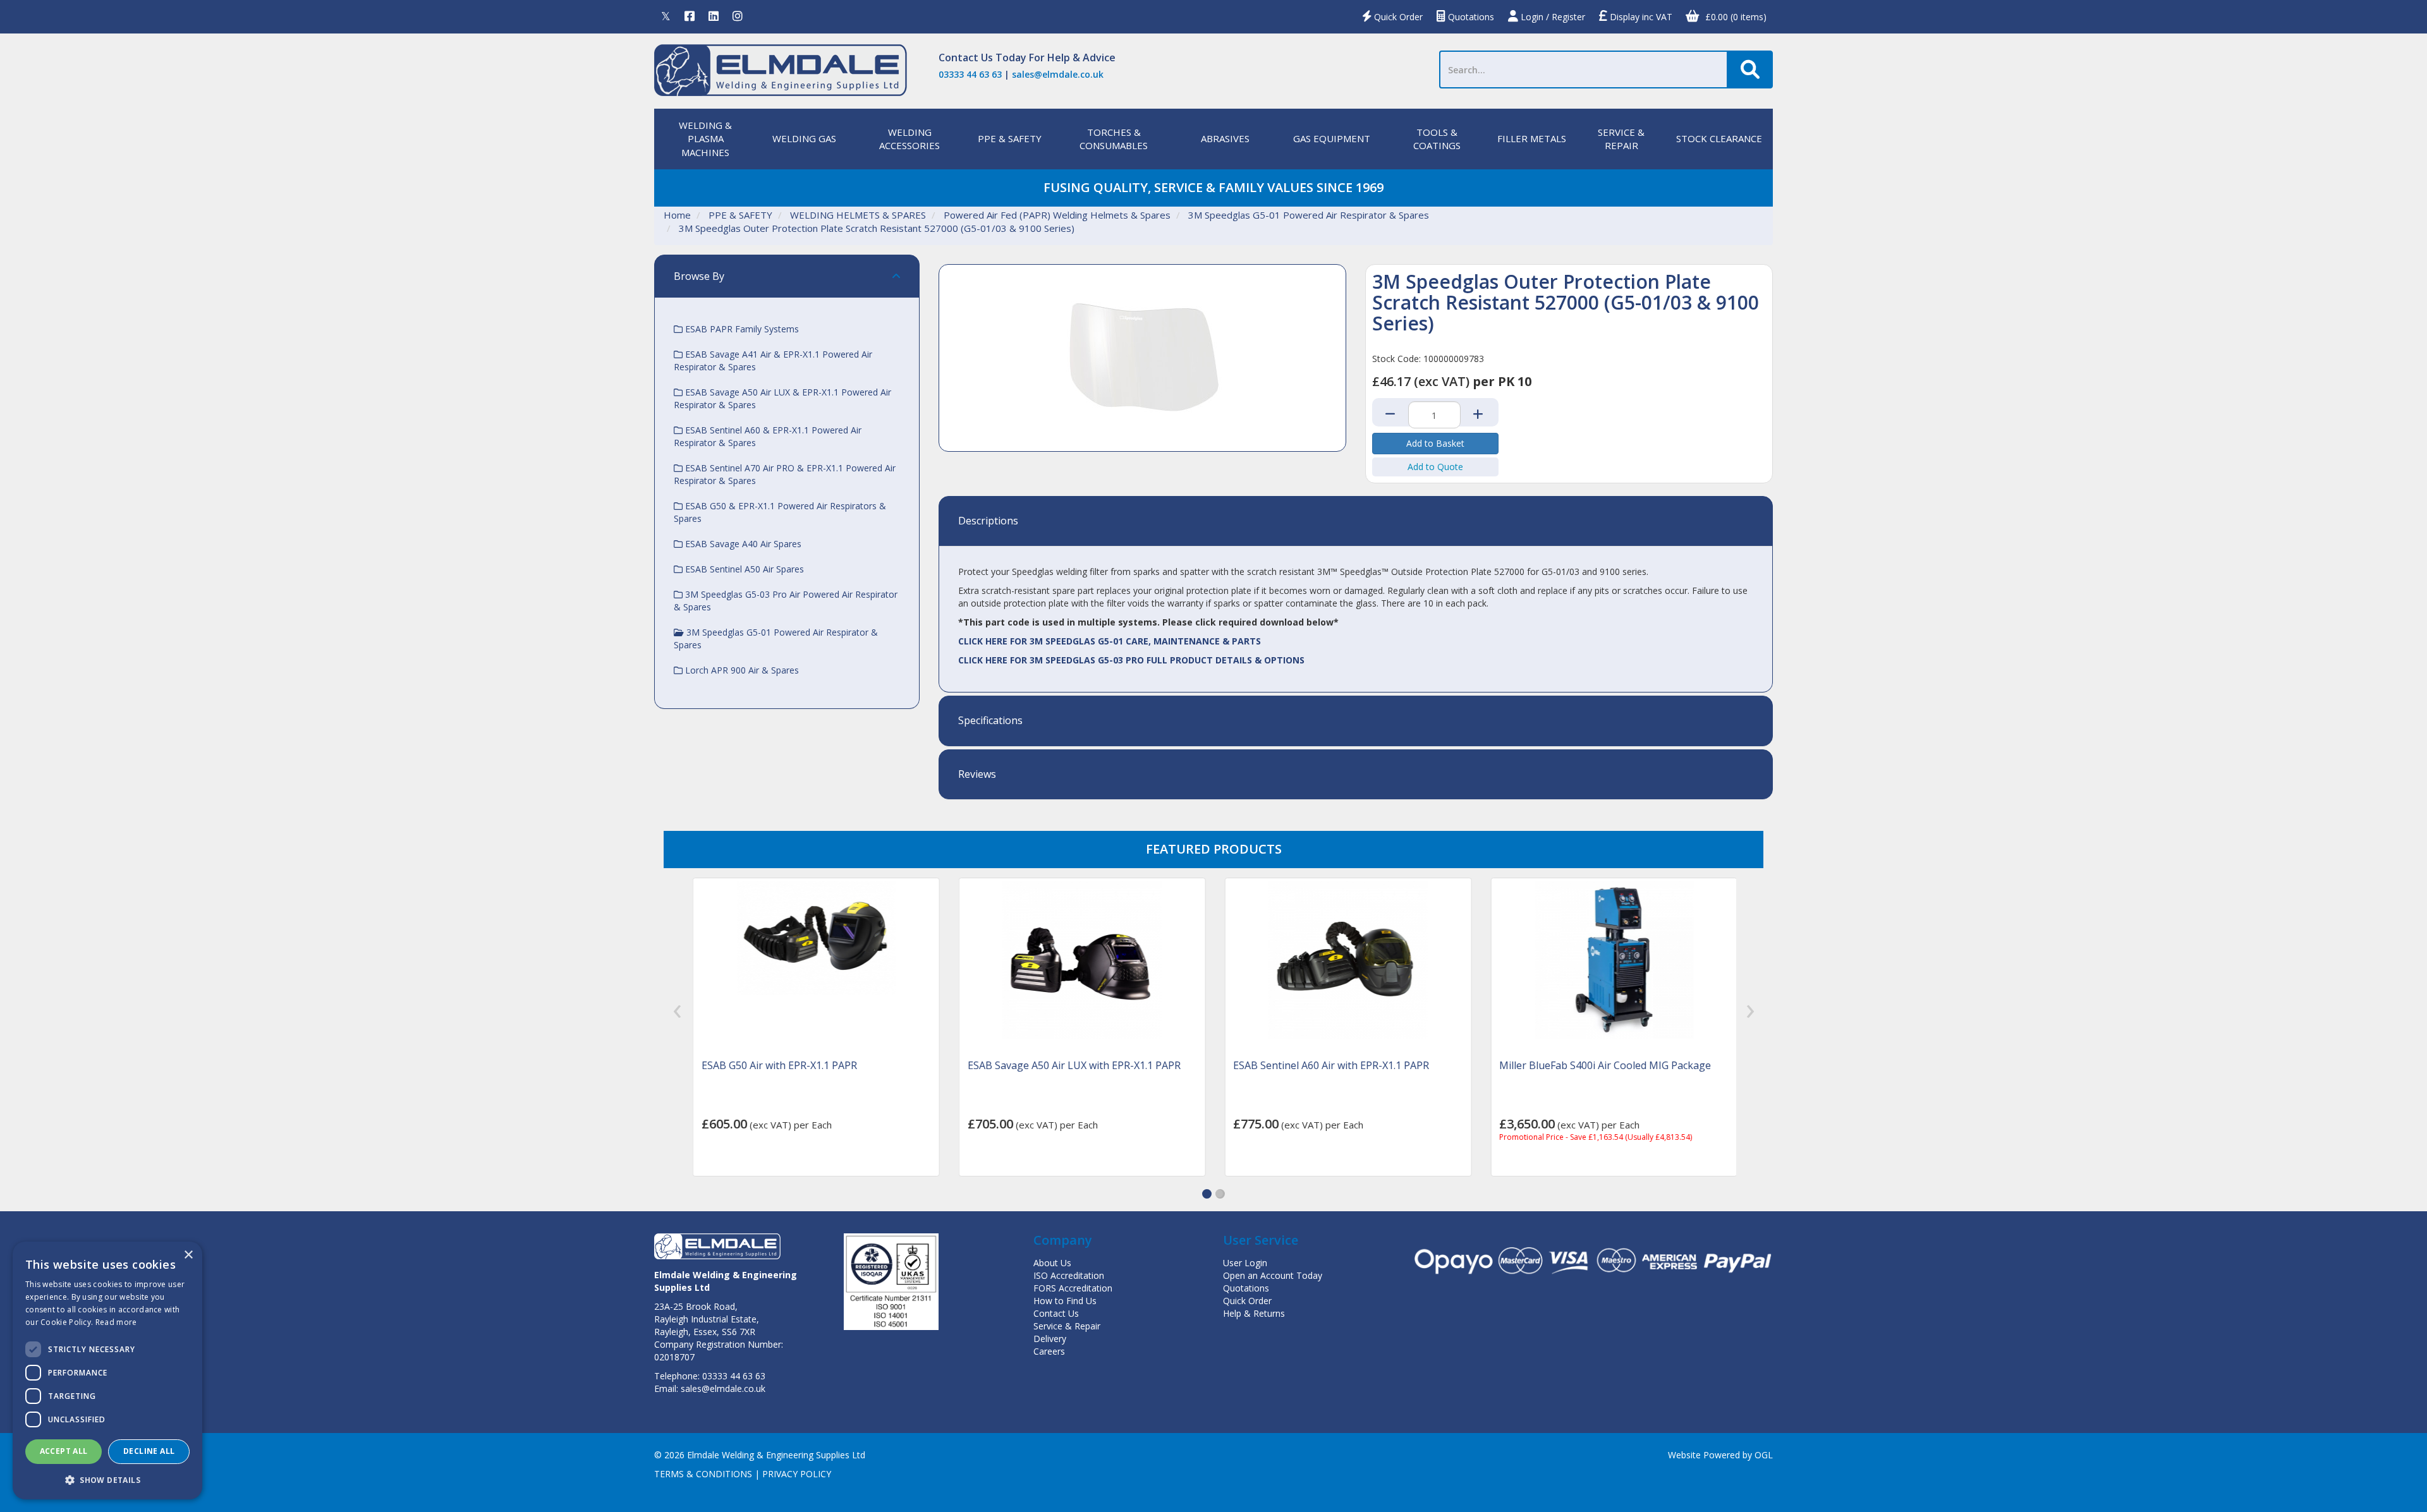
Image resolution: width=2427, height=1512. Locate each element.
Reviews (977, 775)
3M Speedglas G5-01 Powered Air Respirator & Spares (1309, 215)
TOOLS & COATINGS (1437, 139)
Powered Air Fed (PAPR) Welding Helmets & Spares (1057, 215)
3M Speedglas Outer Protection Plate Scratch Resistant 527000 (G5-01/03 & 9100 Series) (877, 228)
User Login (1245, 1263)
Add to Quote (1435, 467)
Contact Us (966, 57)
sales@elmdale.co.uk (1058, 74)
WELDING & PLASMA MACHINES (705, 139)
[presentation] (677, 1011)
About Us (1052, 1263)
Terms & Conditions (703, 1474)
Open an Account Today (1273, 1275)
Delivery (1050, 1339)
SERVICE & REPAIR (1621, 139)
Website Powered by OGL (1720, 1455)
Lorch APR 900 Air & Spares (741, 670)
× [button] (188, 1255)
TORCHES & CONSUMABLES (1114, 139)
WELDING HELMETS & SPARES (858, 215)
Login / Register (1552, 17)
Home (677, 215)
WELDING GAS (804, 138)
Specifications (990, 721)
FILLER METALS (1532, 138)
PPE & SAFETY (1010, 138)
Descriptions (988, 521)
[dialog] (107, 1370)
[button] (1207, 1194)
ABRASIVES (1225, 138)
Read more (116, 1322)
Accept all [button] (64, 1451)
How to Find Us (1065, 1301)
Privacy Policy (797, 1474)
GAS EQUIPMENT (1332, 138)
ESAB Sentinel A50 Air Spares (743, 569)
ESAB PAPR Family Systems (741, 329)
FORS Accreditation (1073, 1288)
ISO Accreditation (1069, 1275)
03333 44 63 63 (970, 74)
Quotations (1470, 17)
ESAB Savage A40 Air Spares (742, 544)
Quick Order (1397, 17)
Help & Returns (1254, 1313)
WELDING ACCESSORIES (909, 139)
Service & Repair (1067, 1326)
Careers (1049, 1351)
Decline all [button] (149, 1451)
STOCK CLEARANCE (1719, 138)
